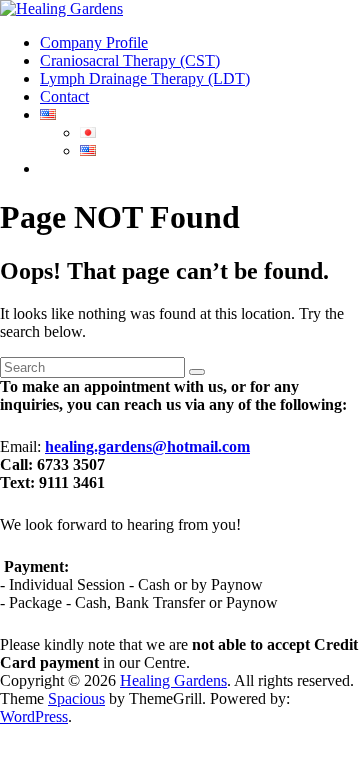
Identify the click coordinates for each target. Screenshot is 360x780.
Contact (64, 96)
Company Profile (94, 42)
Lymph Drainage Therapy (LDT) (145, 78)
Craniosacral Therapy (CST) (130, 60)
